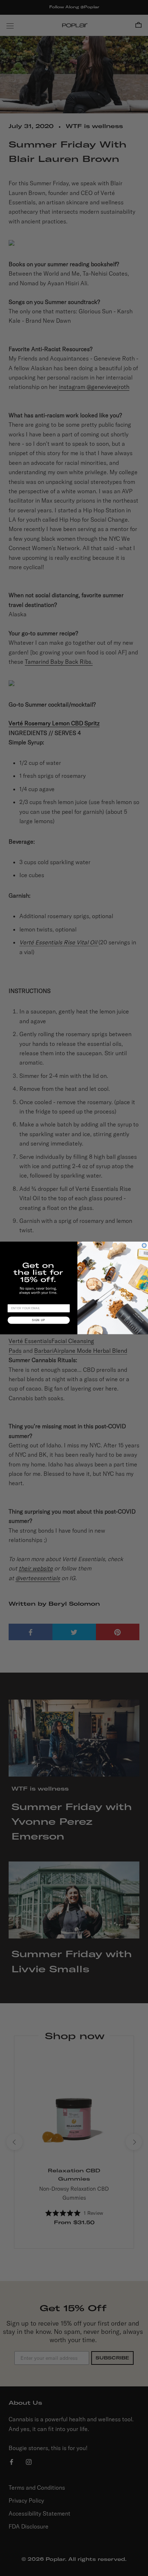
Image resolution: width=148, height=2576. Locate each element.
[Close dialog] (144, 1246)
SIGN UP (39, 1320)
